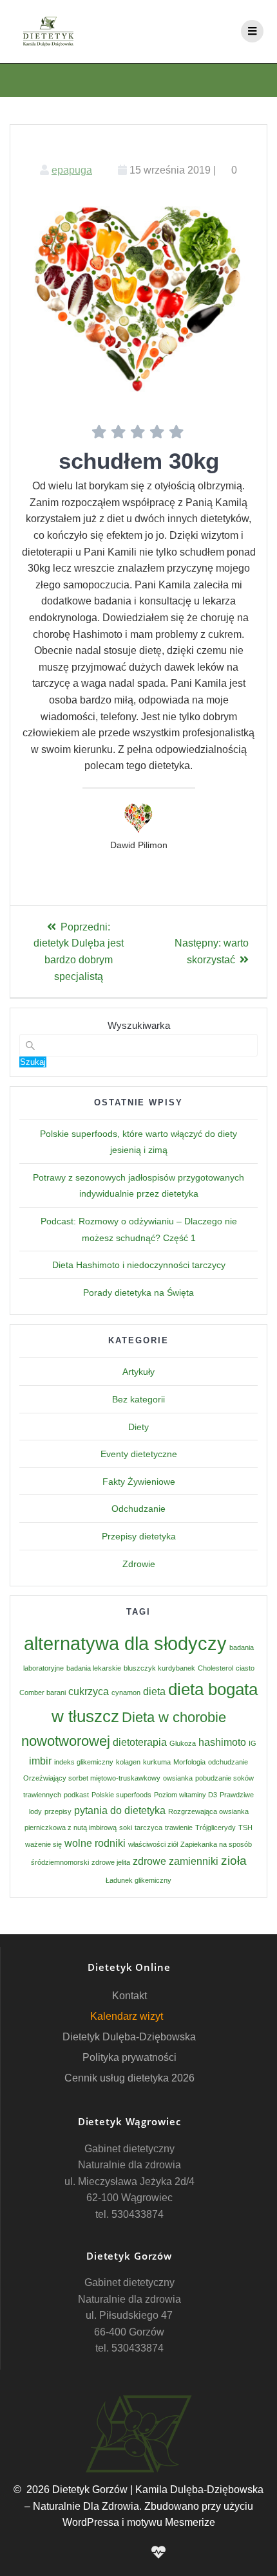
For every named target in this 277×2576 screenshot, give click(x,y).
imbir (40, 1761)
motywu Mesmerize (171, 2522)
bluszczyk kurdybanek (159, 1668)
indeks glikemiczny (84, 1762)
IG (253, 1743)
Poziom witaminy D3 (186, 1795)
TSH (245, 1828)
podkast (76, 1795)
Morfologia (189, 1762)
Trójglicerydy (215, 1828)
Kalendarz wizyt (127, 2016)
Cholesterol (215, 1668)
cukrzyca (89, 1692)
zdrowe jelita (111, 1862)
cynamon (126, 1692)
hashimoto (222, 1742)
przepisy (58, 1811)
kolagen (128, 1762)
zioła (234, 1861)
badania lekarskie (94, 1668)
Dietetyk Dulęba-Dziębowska (129, 2037)
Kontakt (129, 1996)
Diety (138, 1427)
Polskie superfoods (121, 1795)
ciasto (245, 1668)
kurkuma (157, 1762)
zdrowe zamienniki (176, 1861)
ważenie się (43, 1844)
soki (126, 1828)
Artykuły (138, 1372)
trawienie (179, 1828)
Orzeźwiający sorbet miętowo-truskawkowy (92, 1778)
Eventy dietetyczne (139, 1454)
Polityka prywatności (129, 2057)
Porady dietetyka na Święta (138, 1293)
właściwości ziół (153, 1844)
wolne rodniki (95, 1843)
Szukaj (33, 1062)
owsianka (178, 1778)
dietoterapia (140, 1742)
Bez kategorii (138, 1399)
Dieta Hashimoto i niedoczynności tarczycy (139, 1265)
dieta (154, 1692)
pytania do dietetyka (120, 1810)
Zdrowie (139, 1564)
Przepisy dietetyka (139, 1536)
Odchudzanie (138, 1509)
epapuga (72, 170)
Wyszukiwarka (139, 1025)
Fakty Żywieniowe (139, 1482)
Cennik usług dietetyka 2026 (129, 2078)
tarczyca (148, 1828)
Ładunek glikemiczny (138, 1880)
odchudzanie (228, 1762)
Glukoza (183, 1743)
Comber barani (43, 1692)
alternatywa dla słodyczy (125, 1643)
